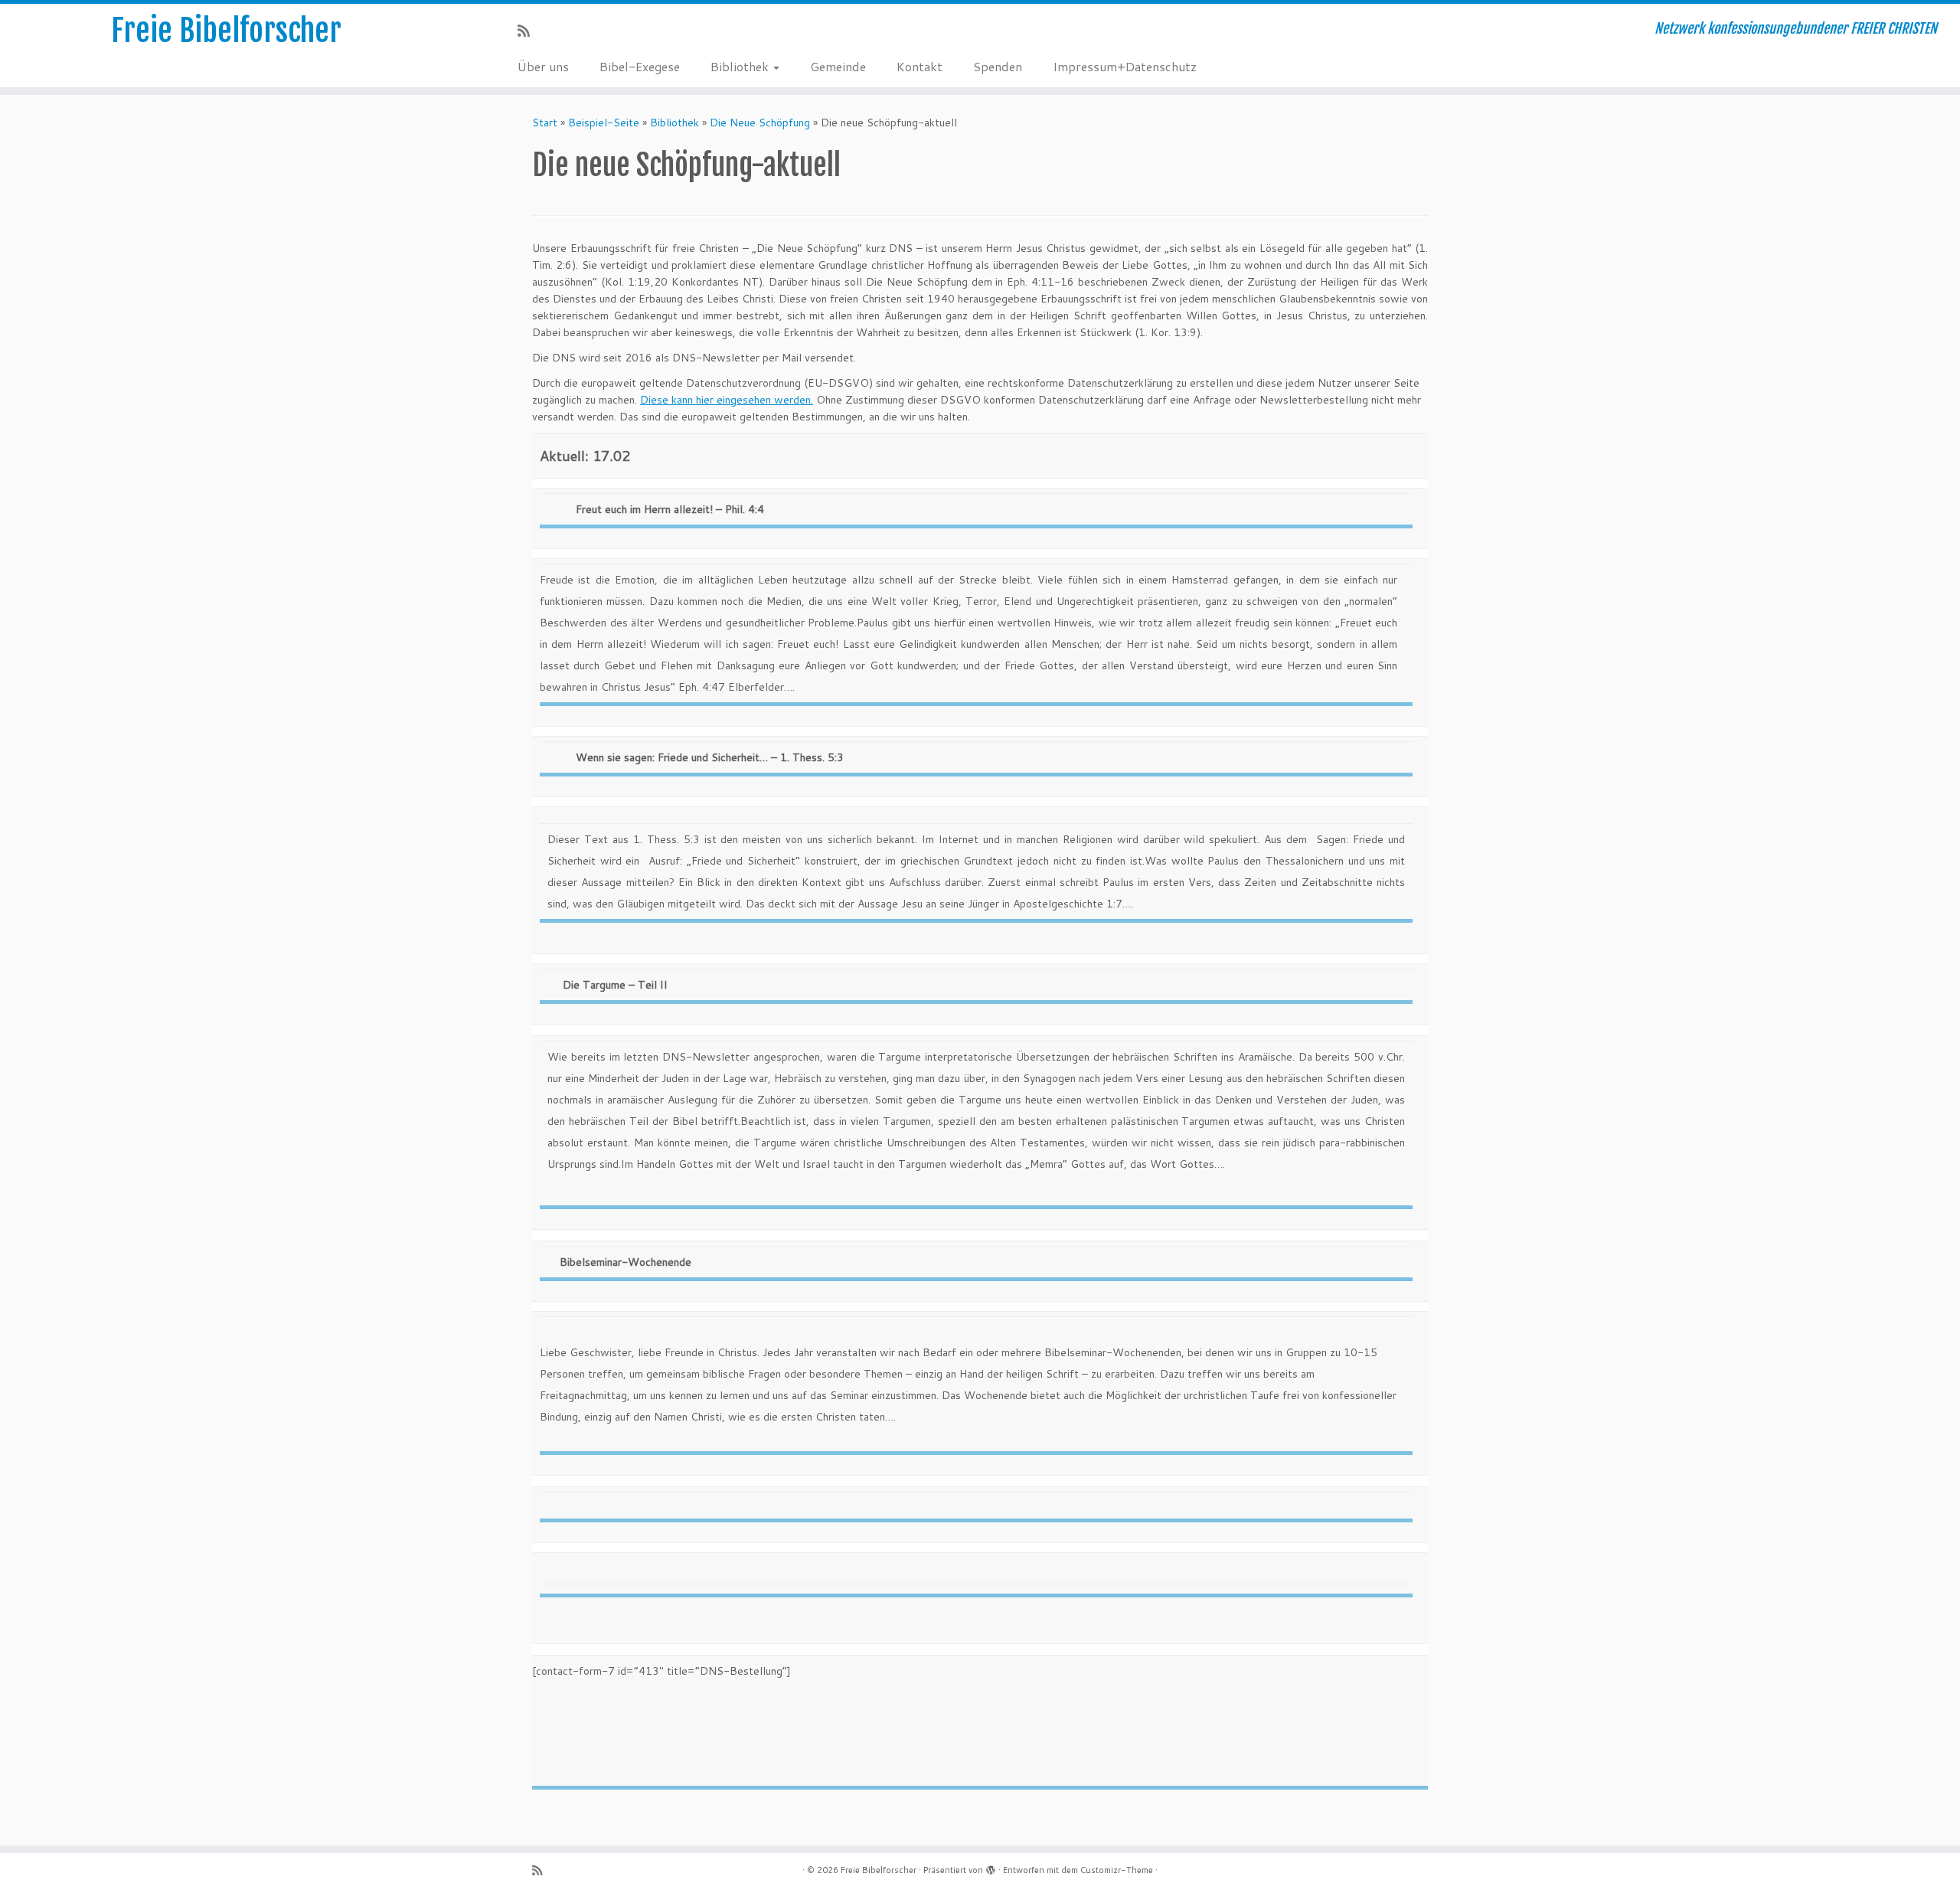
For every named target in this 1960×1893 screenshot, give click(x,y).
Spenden (998, 66)
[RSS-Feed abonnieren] (529, 31)
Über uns (543, 66)
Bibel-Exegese (640, 66)
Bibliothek (741, 66)
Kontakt (920, 66)
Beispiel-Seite (604, 123)
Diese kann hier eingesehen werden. (727, 400)
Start (545, 123)
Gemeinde (838, 66)
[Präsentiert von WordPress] (991, 1867)
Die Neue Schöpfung (760, 123)
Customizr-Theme (1117, 1870)
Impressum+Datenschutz (1125, 66)
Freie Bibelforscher (226, 31)
